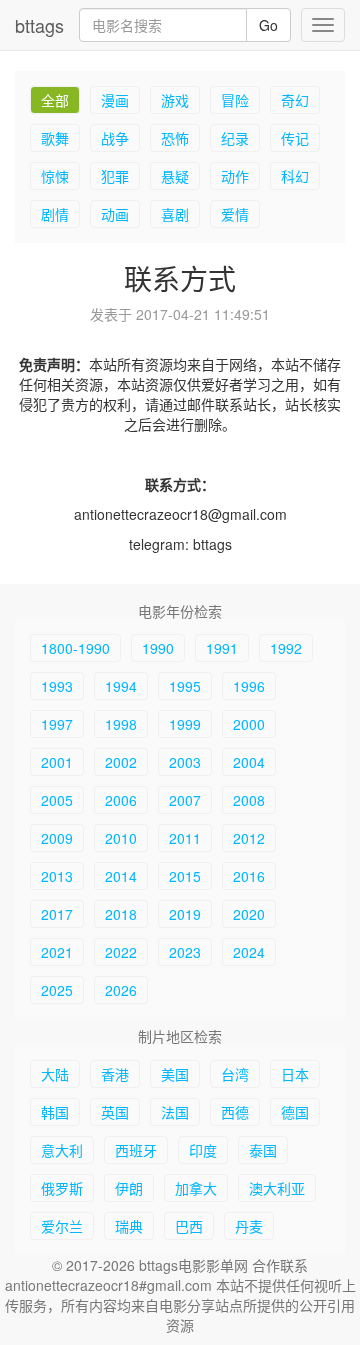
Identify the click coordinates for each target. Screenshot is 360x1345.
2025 (57, 990)
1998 (121, 724)
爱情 (235, 214)
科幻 (295, 176)
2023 (185, 952)
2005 (57, 800)
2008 (249, 800)
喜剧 (175, 214)
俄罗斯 (62, 1188)
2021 (57, 952)
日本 (295, 1074)
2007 (185, 800)
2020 (249, 914)
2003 (185, 762)
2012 (249, 838)
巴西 (189, 1226)
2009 (57, 838)
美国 (175, 1074)
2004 (249, 762)
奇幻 (295, 100)
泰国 (263, 1150)
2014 (121, 876)
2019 (185, 914)
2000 (249, 724)
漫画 (115, 100)
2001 (57, 762)
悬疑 (175, 176)
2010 (121, 838)
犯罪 (115, 176)
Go (268, 25)
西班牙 (136, 1150)
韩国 (55, 1112)
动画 (115, 214)
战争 (115, 138)
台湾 (235, 1074)
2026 (121, 990)
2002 (121, 762)
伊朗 (129, 1188)
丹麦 (249, 1226)
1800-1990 (75, 648)
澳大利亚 (277, 1188)
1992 (286, 648)
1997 (57, 724)
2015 (185, 876)
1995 (185, 686)
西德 (235, 1112)
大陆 (55, 1074)
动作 (235, 176)
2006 (121, 800)
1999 (185, 724)
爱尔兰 (62, 1226)
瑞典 (129, 1226)
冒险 (235, 100)
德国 (295, 1112)
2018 (121, 914)
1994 (121, 686)
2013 (57, 876)
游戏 (175, 100)
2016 (249, 876)
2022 (121, 952)
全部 (55, 100)
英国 (115, 1112)
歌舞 (55, 138)
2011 (185, 838)
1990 (158, 648)
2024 (249, 952)
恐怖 (175, 138)
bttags (39, 25)
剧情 (55, 214)
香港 (115, 1074)
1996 (249, 686)
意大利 (62, 1150)
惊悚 (55, 176)
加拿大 (196, 1188)
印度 (203, 1150)
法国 (175, 1112)
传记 (295, 138)
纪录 (235, 138)
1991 (222, 648)
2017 (57, 914)
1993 (57, 686)
